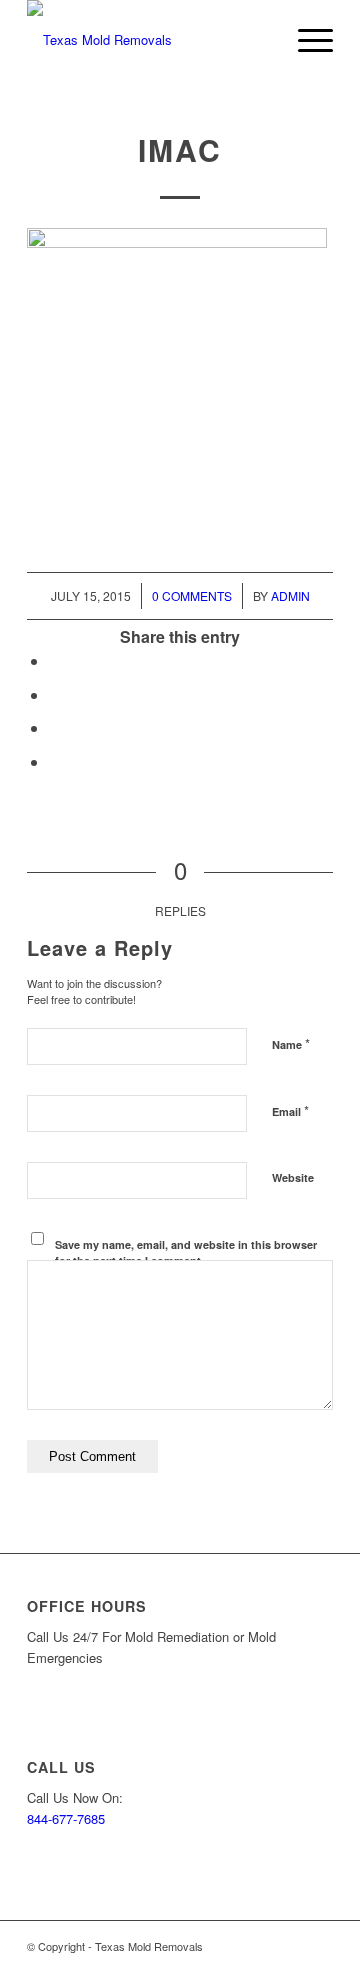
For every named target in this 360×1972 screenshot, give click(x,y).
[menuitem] (305, 40)
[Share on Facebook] (55, 660)
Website (293, 1177)
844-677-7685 (66, 1818)
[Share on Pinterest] (55, 727)
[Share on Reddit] (55, 761)
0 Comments (192, 595)
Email (290, 1110)
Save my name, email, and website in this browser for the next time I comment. (186, 1253)
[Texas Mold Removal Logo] (149, 40)
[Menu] (305, 40)
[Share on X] (55, 694)
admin (290, 595)
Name (291, 1043)
